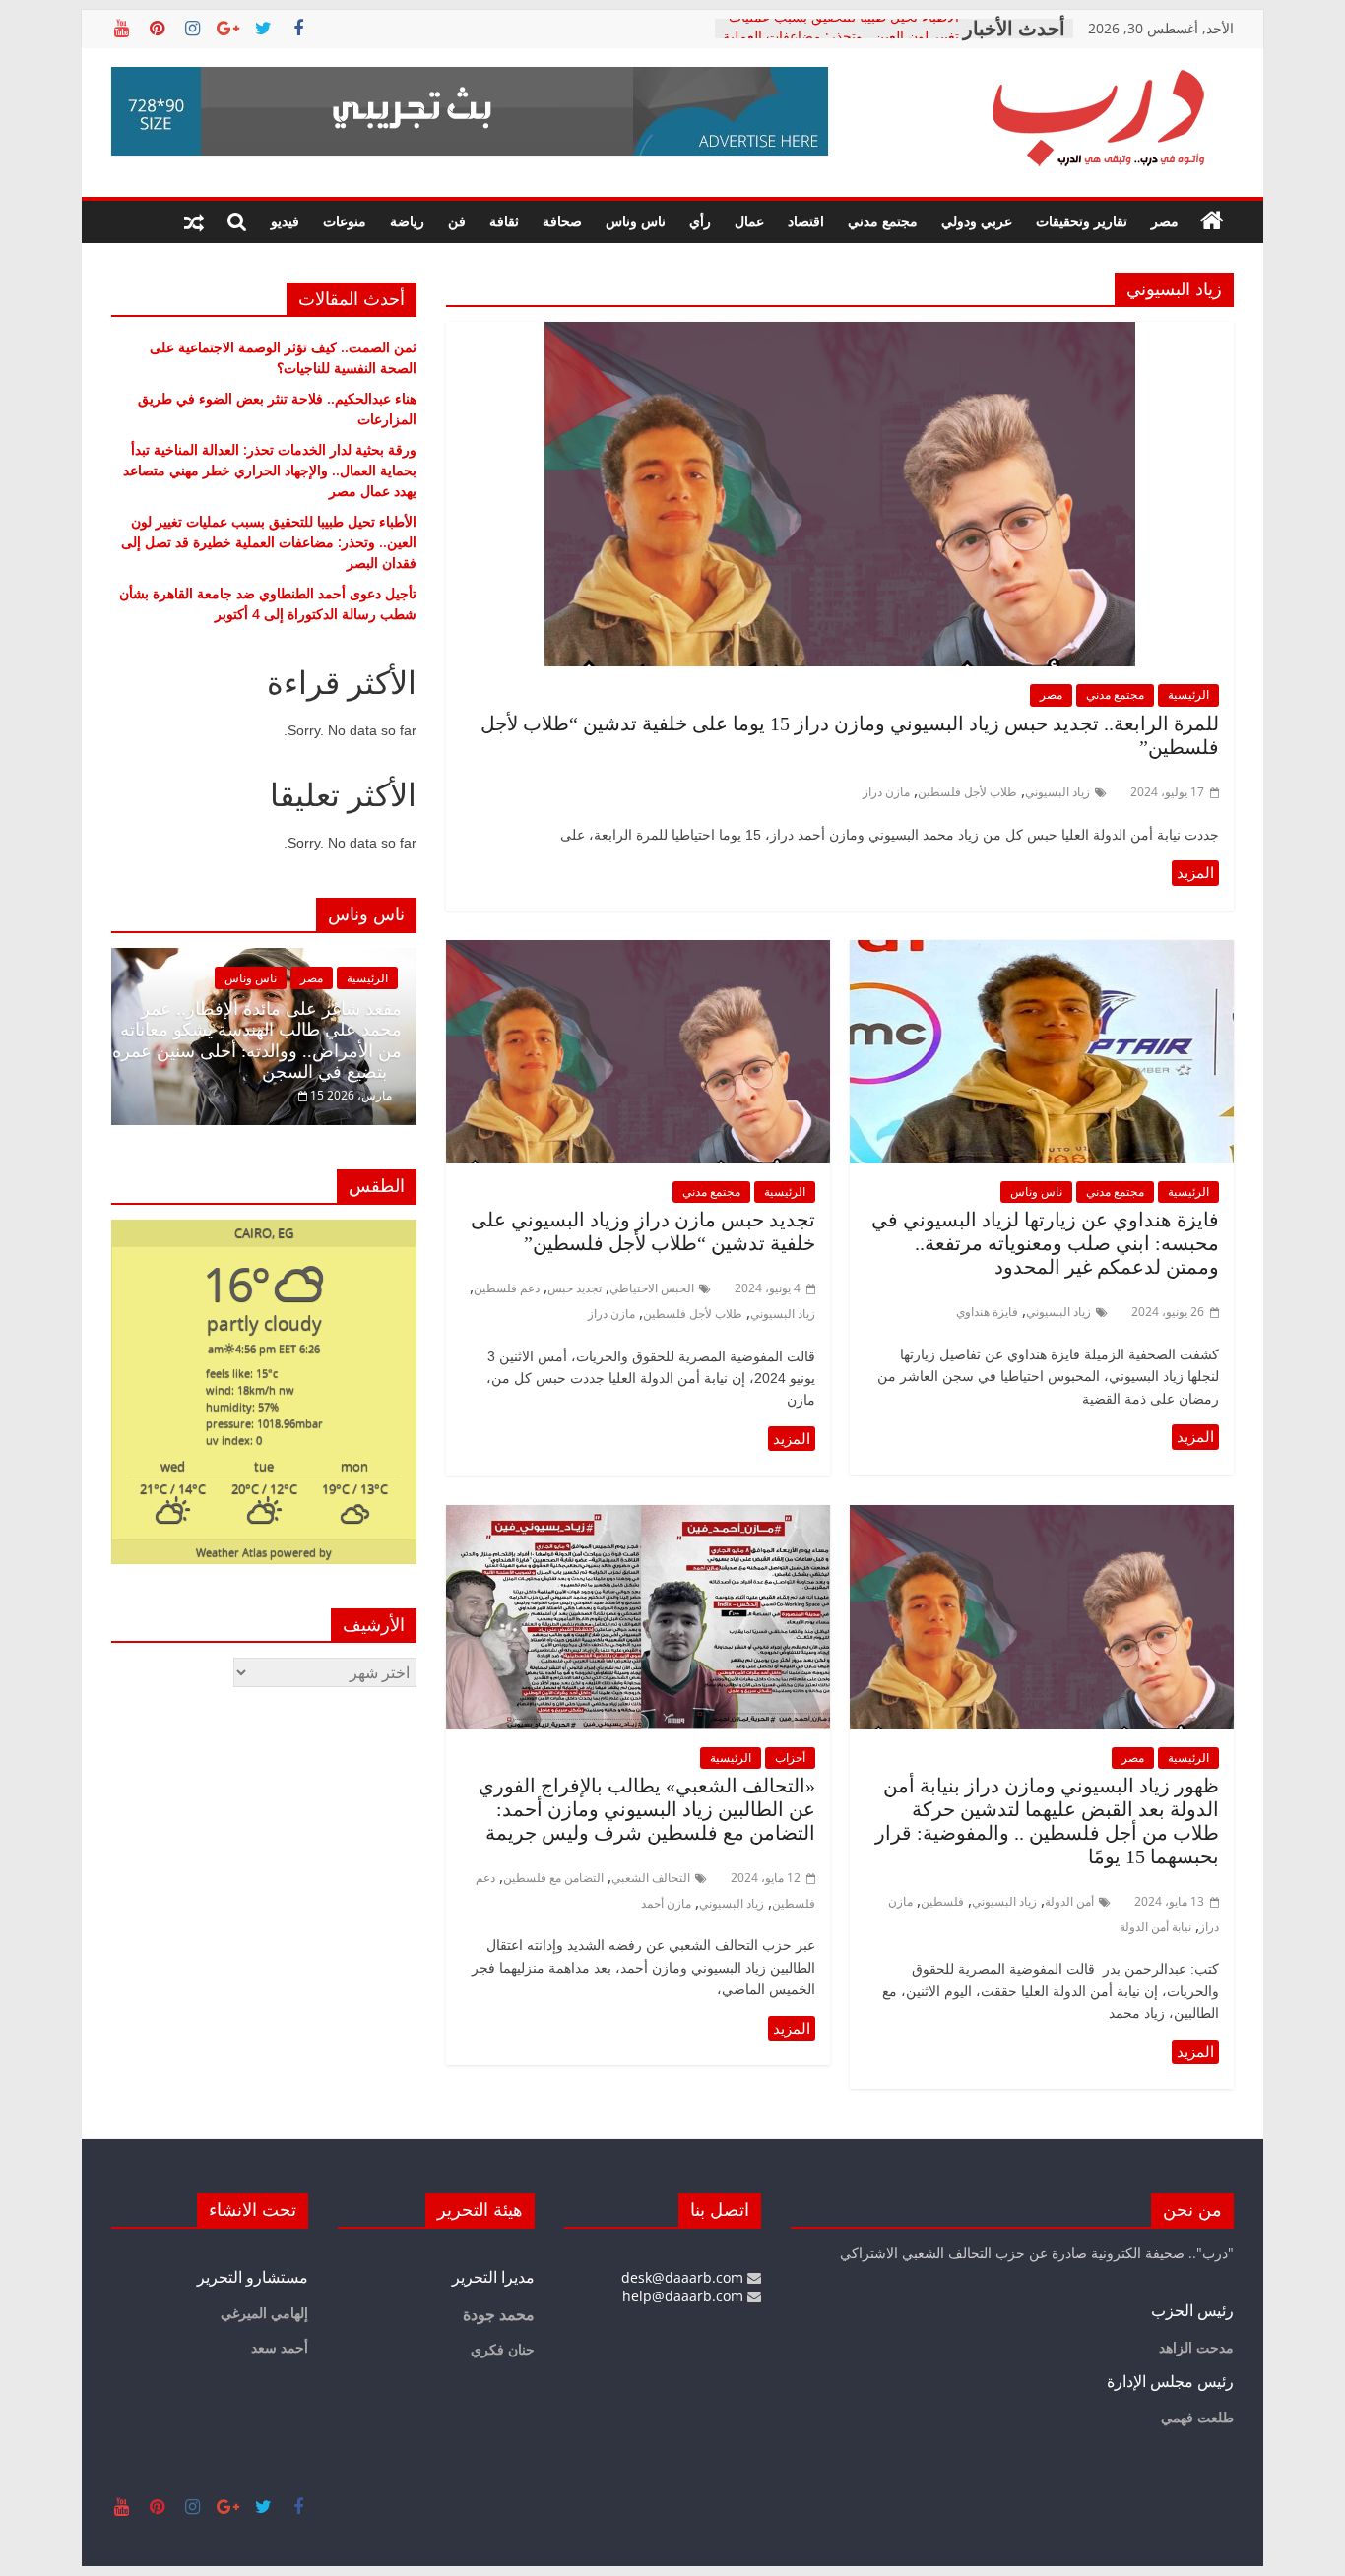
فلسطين (942, 1901)
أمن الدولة (1069, 1901)
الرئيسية (1188, 694)
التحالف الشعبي (651, 1878)
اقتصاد (806, 221)
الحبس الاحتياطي (652, 1288)
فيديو (285, 221)
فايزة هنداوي (987, 1312)
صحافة (562, 221)
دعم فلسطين (507, 1288)
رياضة (407, 221)
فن (457, 221)
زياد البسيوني (1057, 792)
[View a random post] (194, 221)
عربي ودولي (977, 221)
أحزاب (790, 1758)
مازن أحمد (666, 1903)
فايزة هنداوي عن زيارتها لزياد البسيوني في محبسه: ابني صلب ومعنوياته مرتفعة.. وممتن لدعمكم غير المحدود (1045, 1243)
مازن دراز (886, 792)
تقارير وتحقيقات (1082, 221)
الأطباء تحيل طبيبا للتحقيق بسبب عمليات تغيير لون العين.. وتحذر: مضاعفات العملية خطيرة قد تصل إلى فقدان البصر (269, 542)
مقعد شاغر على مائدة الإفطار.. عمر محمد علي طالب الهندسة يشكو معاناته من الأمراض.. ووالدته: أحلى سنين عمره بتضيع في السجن (257, 1041)
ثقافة (504, 221)
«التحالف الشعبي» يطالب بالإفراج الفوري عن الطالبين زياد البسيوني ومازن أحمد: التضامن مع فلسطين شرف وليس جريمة (647, 1809)
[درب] (1212, 221)
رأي (700, 221)
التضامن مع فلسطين (553, 1878)
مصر (1165, 221)
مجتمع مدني (883, 221)
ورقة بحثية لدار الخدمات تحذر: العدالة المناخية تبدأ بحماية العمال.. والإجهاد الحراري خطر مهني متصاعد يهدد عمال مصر (270, 470)
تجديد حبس (575, 1288)
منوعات (345, 221)
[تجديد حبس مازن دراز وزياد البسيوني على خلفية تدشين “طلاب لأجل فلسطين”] (638, 952)
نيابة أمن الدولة (1155, 1927)
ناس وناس (636, 221)
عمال (749, 221)
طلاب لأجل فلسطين (967, 792)
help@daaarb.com (685, 2296)
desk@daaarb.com (684, 2277)
